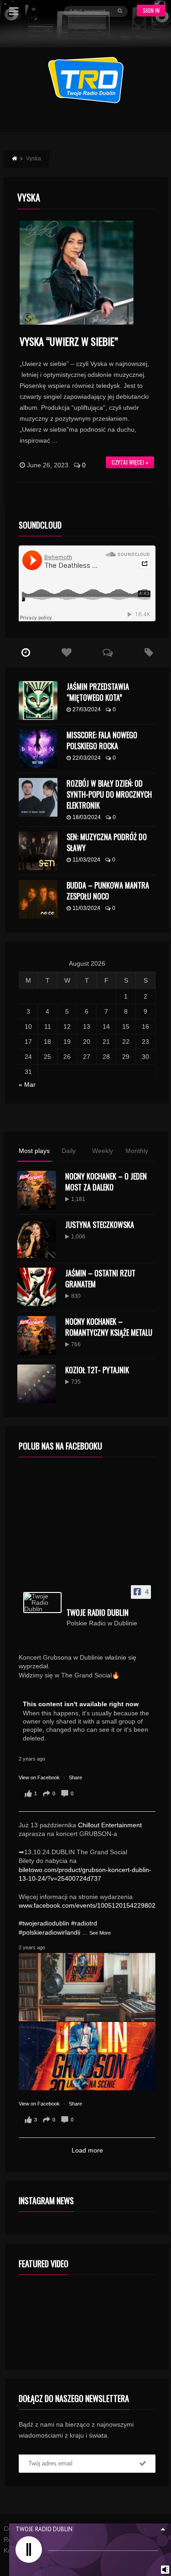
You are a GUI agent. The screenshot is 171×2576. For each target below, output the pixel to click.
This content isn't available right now (81, 1704)
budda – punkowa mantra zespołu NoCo (108, 891)
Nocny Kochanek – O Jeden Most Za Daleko (106, 1182)
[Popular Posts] (67, 653)
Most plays (34, 1151)
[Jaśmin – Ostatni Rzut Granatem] (37, 1287)
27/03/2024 (87, 709)
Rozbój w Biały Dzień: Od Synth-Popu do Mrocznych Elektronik (109, 794)
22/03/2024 (87, 758)
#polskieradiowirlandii (49, 1932)
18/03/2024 (87, 817)
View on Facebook (40, 1777)
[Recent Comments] (108, 653)
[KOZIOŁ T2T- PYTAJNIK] (37, 1384)
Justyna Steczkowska (100, 1225)
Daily (69, 1151)
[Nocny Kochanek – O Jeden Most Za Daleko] (37, 1190)
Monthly (137, 1151)
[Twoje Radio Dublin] (42, 1603)
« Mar (27, 1084)
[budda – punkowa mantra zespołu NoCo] (38, 899)
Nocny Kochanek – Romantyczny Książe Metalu (109, 1327)
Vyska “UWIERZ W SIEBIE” (70, 341)
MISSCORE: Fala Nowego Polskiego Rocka (102, 741)
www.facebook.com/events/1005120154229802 (87, 1905)
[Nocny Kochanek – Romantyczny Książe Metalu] (37, 1336)
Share (75, 1777)
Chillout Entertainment (110, 1825)
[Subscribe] (143, 2464)
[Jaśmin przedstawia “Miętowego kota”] (38, 701)
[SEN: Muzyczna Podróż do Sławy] (38, 851)
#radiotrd (84, 1923)
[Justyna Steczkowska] (37, 1239)
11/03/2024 (86, 860)
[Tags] (149, 653)
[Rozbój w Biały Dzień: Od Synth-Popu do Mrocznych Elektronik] (38, 797)
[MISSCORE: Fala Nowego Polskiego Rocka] (38, 749)
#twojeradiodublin (44, 1923)
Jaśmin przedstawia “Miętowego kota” (98, 692)
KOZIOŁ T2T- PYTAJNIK (97, 1370)
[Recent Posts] (26, 653)
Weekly (103, 1151)
